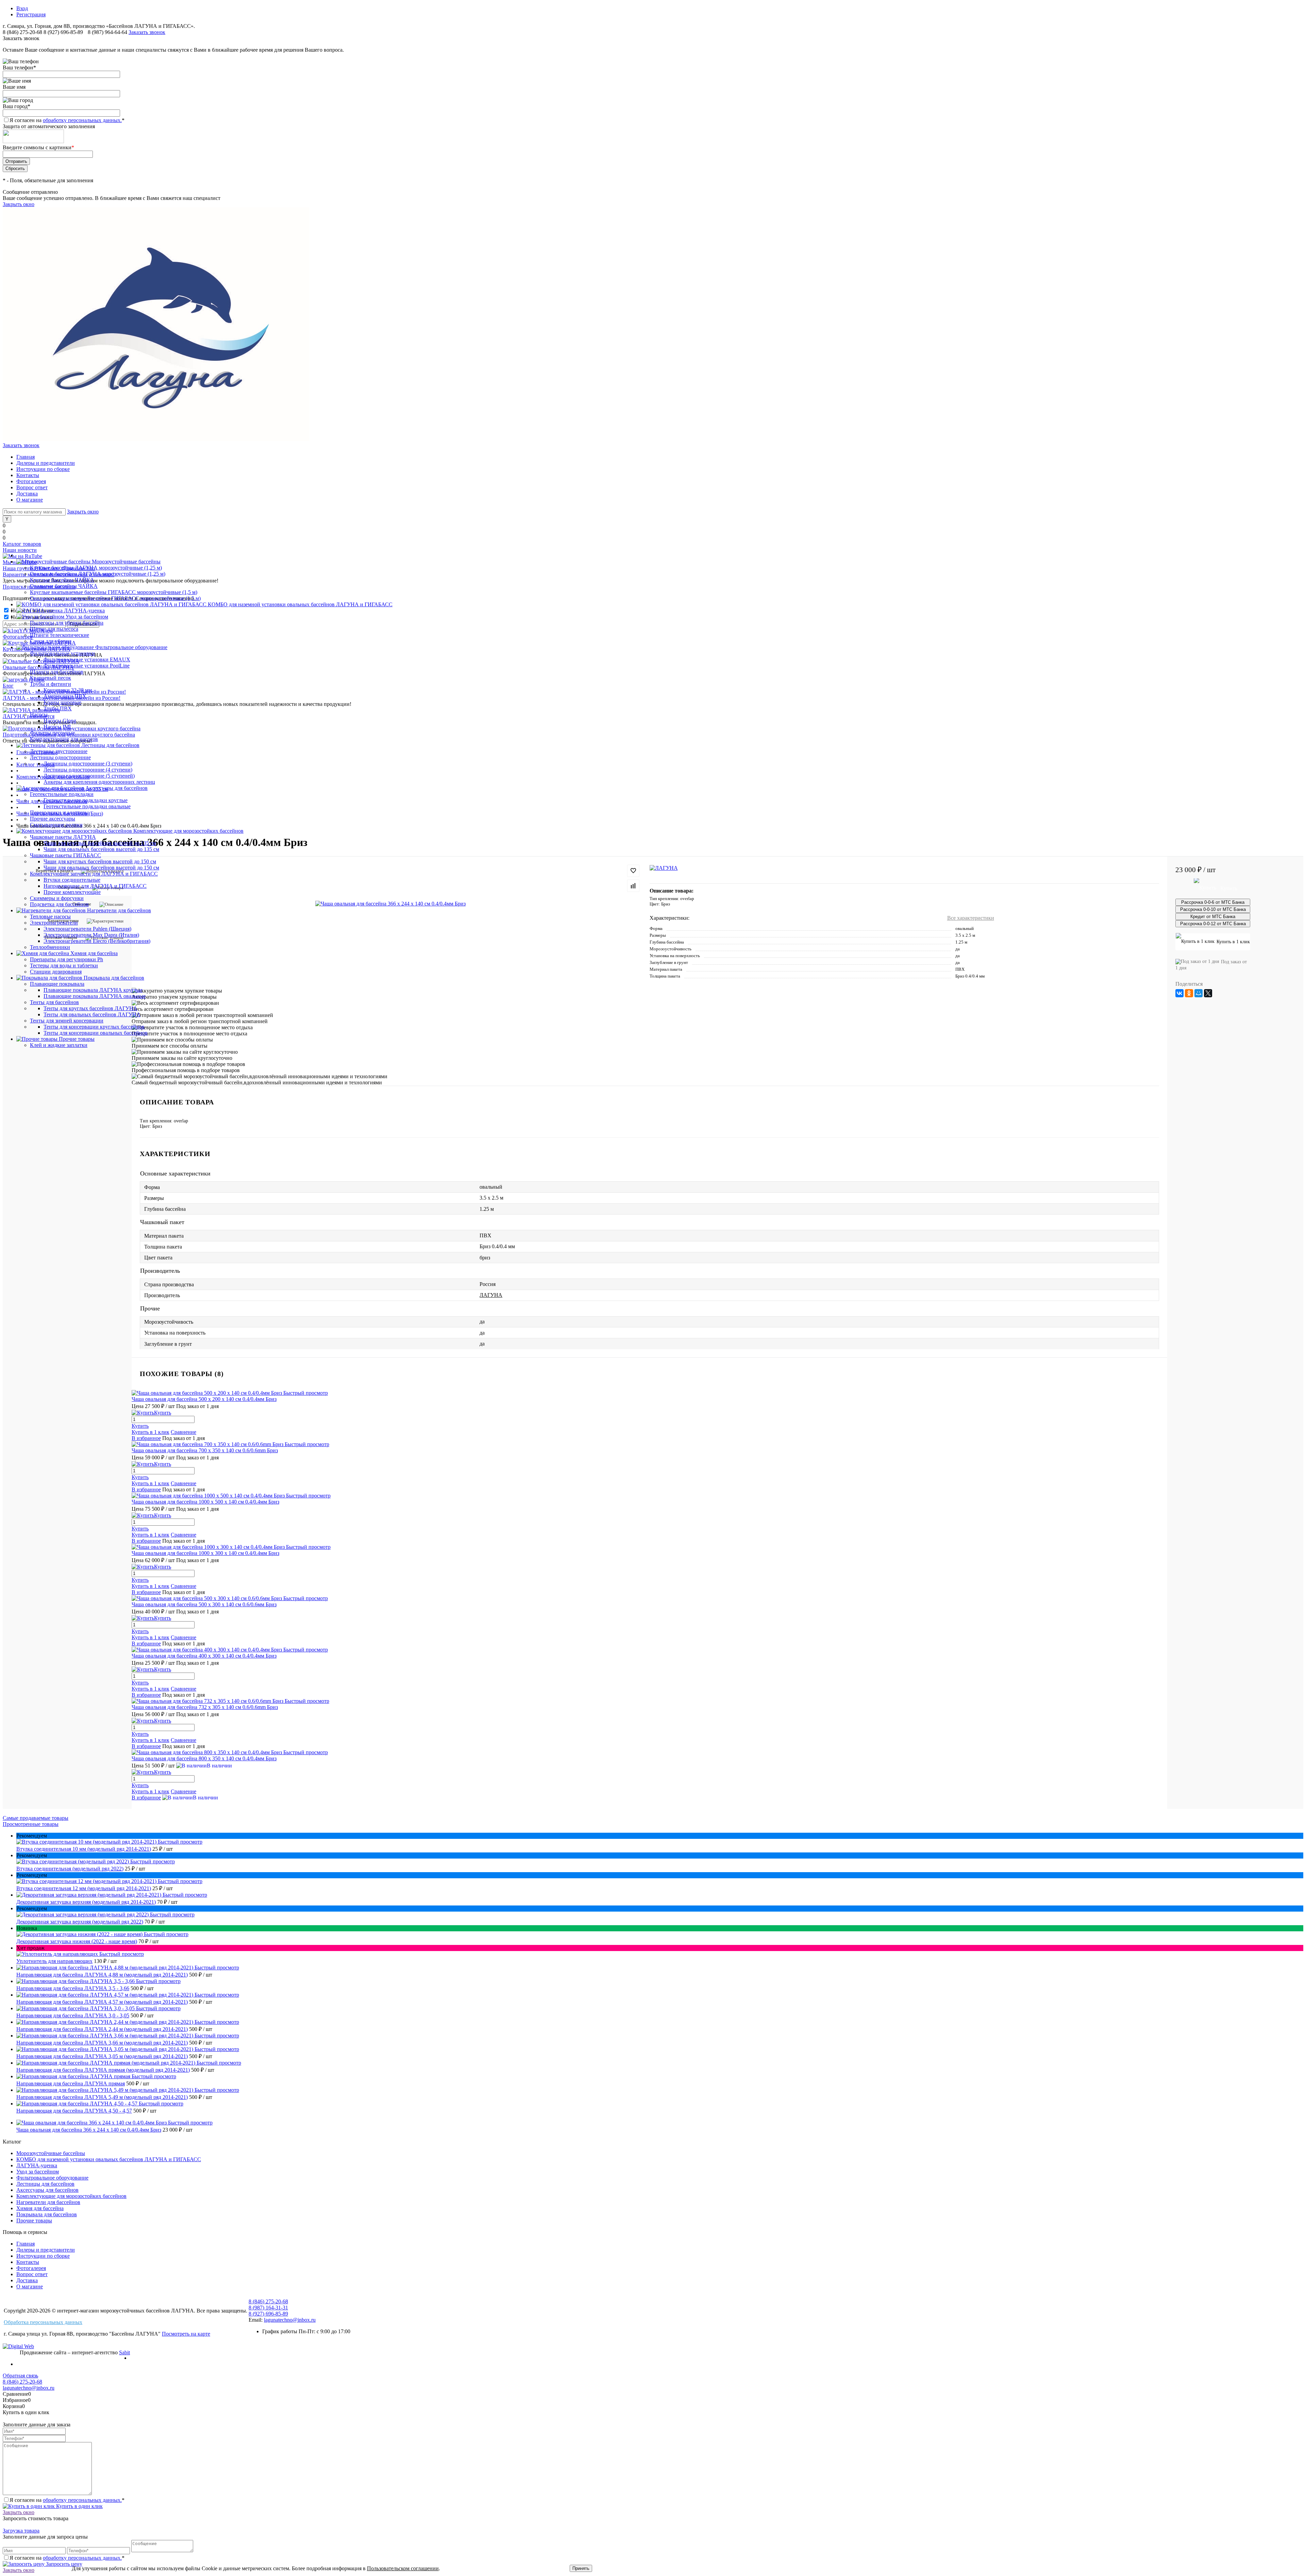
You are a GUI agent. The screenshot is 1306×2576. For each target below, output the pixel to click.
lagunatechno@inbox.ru (290, 2320)
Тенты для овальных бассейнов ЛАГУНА (92, 1014)
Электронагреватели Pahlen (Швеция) (87, 929)
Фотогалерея (31, 481)
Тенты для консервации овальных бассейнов (96, 1033)
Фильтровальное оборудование (52, 2178)
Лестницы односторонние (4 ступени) (88, 770)
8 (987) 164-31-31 (268, 2308)
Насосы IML (58, 727)
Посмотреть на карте (186, 2334)
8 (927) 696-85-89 (63, 32)
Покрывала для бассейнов (47, 2214)
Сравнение (183, 1432)
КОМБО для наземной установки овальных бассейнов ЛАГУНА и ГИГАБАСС (109, 2159)
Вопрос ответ (32, 487)
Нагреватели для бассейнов (48, 2202)
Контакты (28, 475)
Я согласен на (67, 120)
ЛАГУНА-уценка (37, 2165)
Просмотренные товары (31, 1824)
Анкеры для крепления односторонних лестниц (99, 782)
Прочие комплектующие (72, 892)
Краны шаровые (62, 702)
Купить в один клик (79, 2506)
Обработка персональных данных (43, 2322)
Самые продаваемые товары (36, 1818)
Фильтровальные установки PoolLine (87, 666)
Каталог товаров (22, 544)
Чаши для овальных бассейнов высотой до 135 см (101, 849)
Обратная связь (20, 2376)
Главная (26, 457)
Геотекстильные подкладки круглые (86, 800)
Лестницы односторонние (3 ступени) (88, 764)
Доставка (27, 494)
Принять (581, 2568)
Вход (22, 8)
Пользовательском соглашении (403, 2568)
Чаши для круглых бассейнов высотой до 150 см (100, 861)
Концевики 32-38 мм (68, 690)
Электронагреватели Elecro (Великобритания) (97, 941)
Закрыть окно (19, 204)
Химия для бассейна (40, 2208)
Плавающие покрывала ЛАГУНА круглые (93, 990)
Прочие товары (34, 2221)
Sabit (124, 2352)
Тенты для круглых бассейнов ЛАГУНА (90, 1008)
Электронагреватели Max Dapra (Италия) (91, 935)
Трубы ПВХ (58, 708)
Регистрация (31, 14)
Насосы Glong (60, 721)
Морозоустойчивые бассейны (51, 2153)
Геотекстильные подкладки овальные (87, 806)
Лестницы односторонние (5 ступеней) (89, 776)
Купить (140, 1426)
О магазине (30, 500)
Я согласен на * (67, 2500)
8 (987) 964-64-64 (108, 32)
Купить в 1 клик (150, 1432)
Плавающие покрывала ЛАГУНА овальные (95, 996)
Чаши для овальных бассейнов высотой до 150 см (101, 868)
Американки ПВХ (65, 696)
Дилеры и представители (46, 463)
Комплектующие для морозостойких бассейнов (71, 2196)
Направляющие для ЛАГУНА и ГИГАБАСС (95, 886)
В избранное (146, 1438)
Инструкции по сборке (43, 469)
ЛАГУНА (491, 1295)
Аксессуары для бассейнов (47, 2190)
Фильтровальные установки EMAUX (87, 659)
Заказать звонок (147, 32)
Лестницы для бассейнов (45, 2184)
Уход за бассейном (38, 2172)
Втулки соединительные (72, 880)
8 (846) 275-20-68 (22, 32)
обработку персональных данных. (82, 120)
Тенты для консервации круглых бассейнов (94, 1027)
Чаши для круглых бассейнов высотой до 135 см (100, 843)
